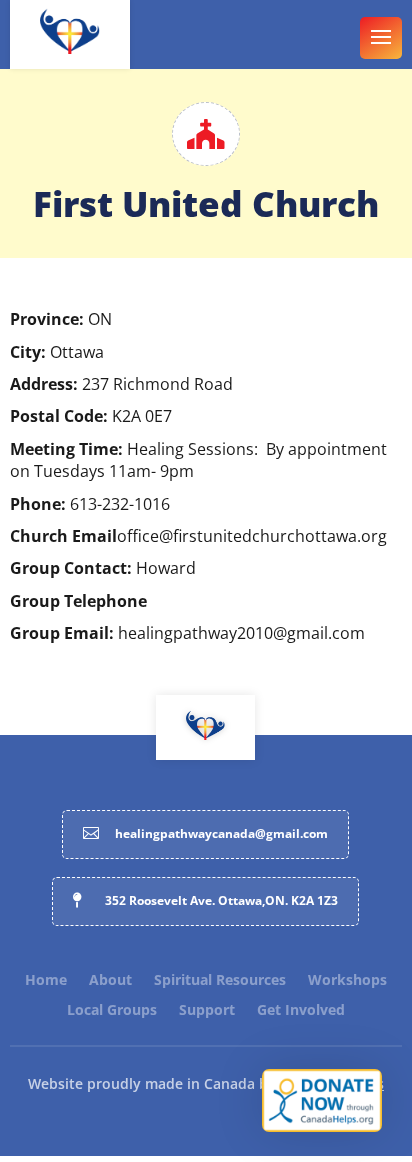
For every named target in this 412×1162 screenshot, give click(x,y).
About (110, 981)
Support (207, 1011)
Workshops (347, 981)
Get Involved (301, 1011)
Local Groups (112, 1011)
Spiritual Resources (220, 981)
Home (46, 981)
